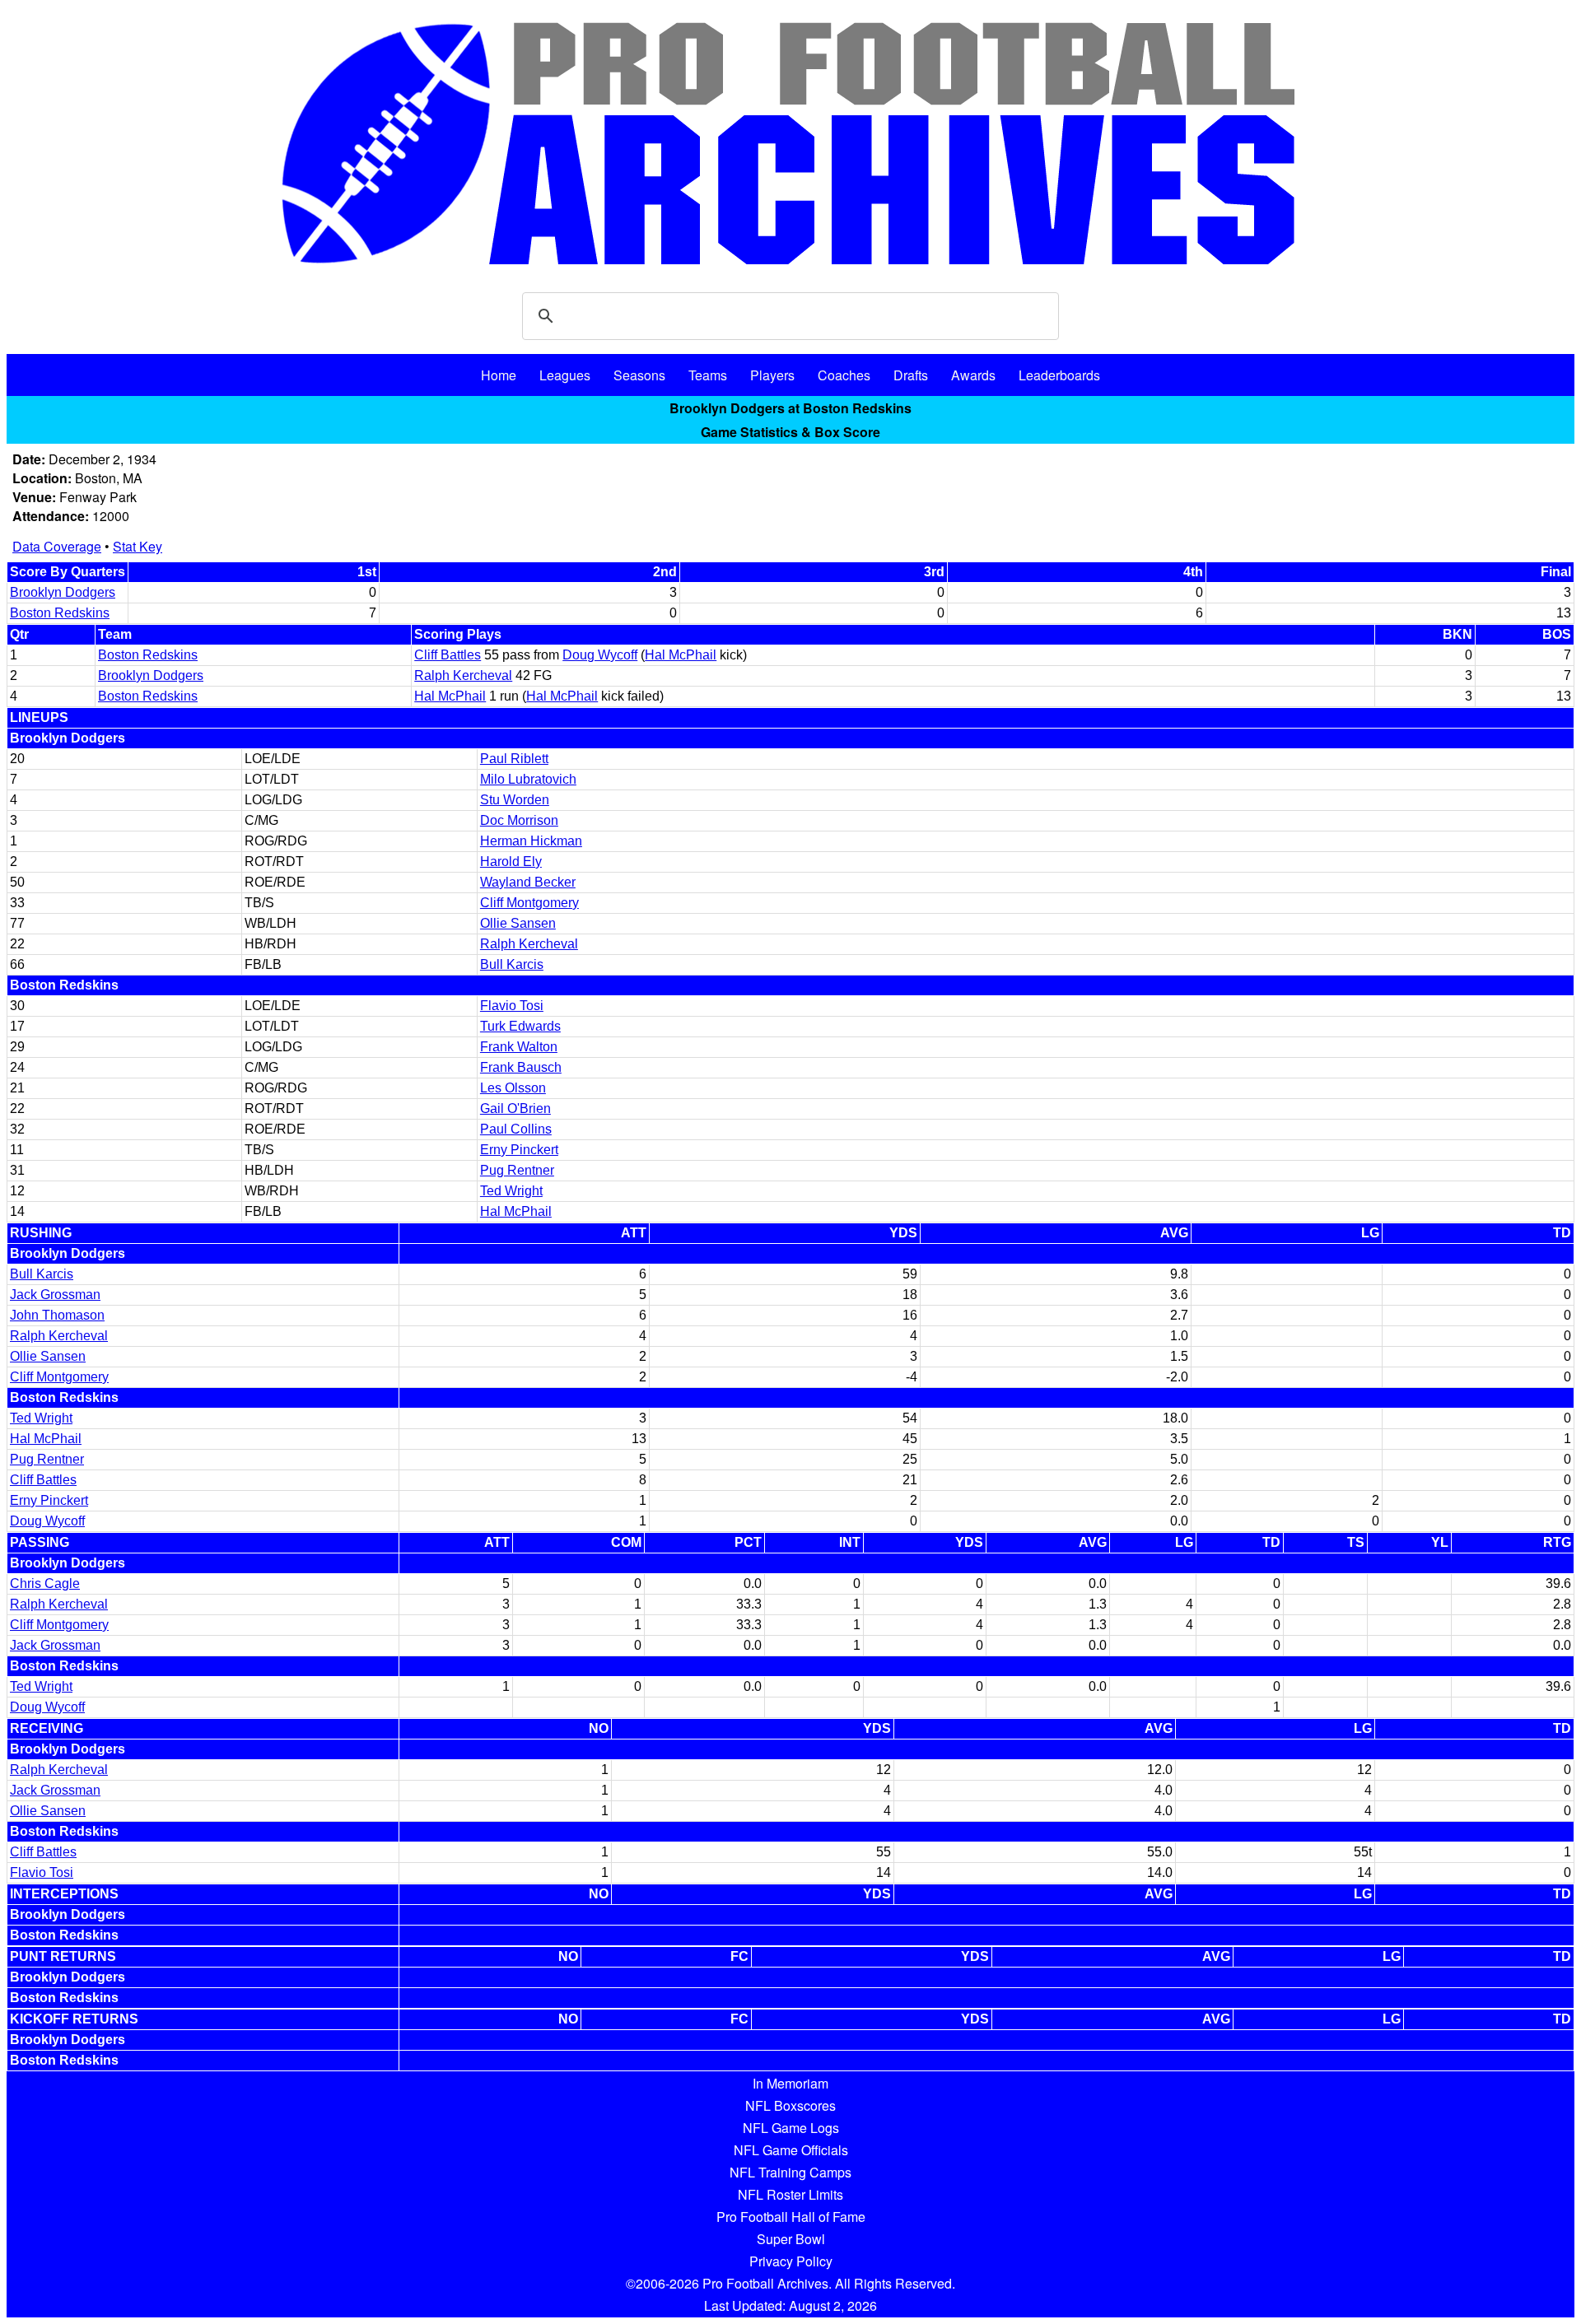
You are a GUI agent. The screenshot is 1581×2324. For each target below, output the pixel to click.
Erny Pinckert (519, 1150)
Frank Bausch (521, 1067)
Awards (973, 375)
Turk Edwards (520, 1026)
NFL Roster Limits (790, 2194)
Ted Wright (511, 1191)
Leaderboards (1059, 375)
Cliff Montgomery (529, 903)
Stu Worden (515, 800)
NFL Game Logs (791, 2128)
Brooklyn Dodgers (63, 592)
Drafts (911, 375)
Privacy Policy (791, 2261)
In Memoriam (790, 2083)
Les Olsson (513, 1088)
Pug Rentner (517, 1170)
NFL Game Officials (791, 2150)
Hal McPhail (681, 655)
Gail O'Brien (515, 1108)
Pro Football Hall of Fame (791, 2217)
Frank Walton (519, 1047)
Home (499, 375)
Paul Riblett (514, 759)
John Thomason (57, 1315)
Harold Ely (511, 862)
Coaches (844, 375)
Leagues (565, 375)
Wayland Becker (528, 882)
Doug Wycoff (600, 655)
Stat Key (138, 546)
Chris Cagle (45, 1583)
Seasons (639, 375)
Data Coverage (57, 546)
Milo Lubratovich (528, 779)
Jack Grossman (55, 1295)
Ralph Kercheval (463, 675)
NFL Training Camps (790, 2172)
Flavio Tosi (512, 1006)
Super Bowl (791, 2239)
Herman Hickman (531, 841)
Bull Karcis (512, 964)
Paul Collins (516, 1129)
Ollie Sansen (518, 923)
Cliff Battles (448, 655)
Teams (708, 375)
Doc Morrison (519, 820)
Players (772, 375)
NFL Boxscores (790, 2105)
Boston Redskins (60, 613)
